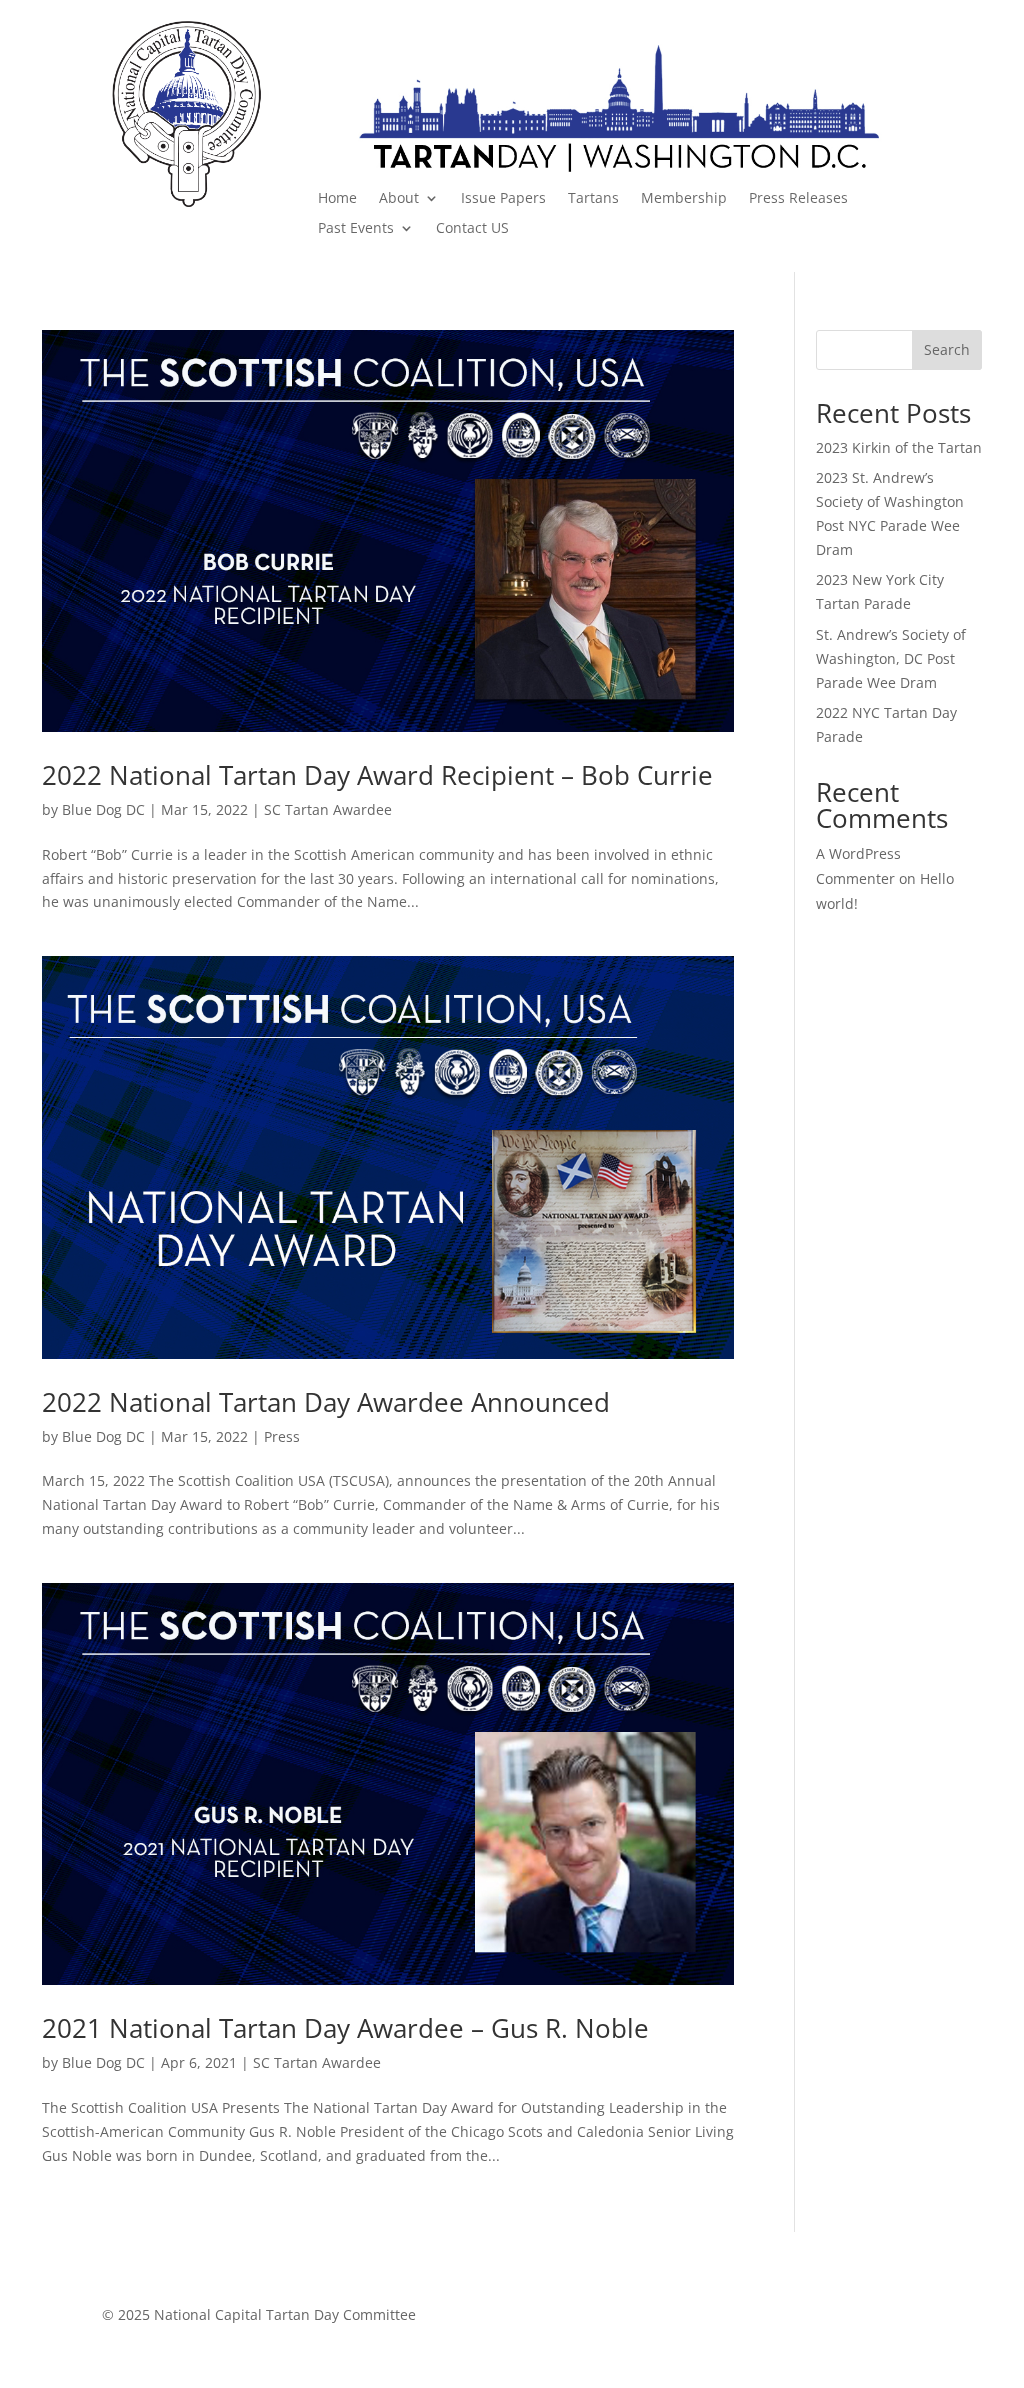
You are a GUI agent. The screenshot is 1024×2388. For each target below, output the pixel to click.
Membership (684, 199)
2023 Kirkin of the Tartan (899, 447)
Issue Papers (503, 199)
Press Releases (798, 199)
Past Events (356, 229)
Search (947, 349)
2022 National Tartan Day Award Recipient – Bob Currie (377, 775)
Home (337, 199)
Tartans (593, 199)
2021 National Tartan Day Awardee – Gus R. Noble (345, 2028)
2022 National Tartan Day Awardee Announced (326, 1402)
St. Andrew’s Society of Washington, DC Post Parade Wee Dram (891, 658)
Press (282, 1436)
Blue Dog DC (103, 809)
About (399, 199)
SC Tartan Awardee (328, 809)
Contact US (472, 229)
